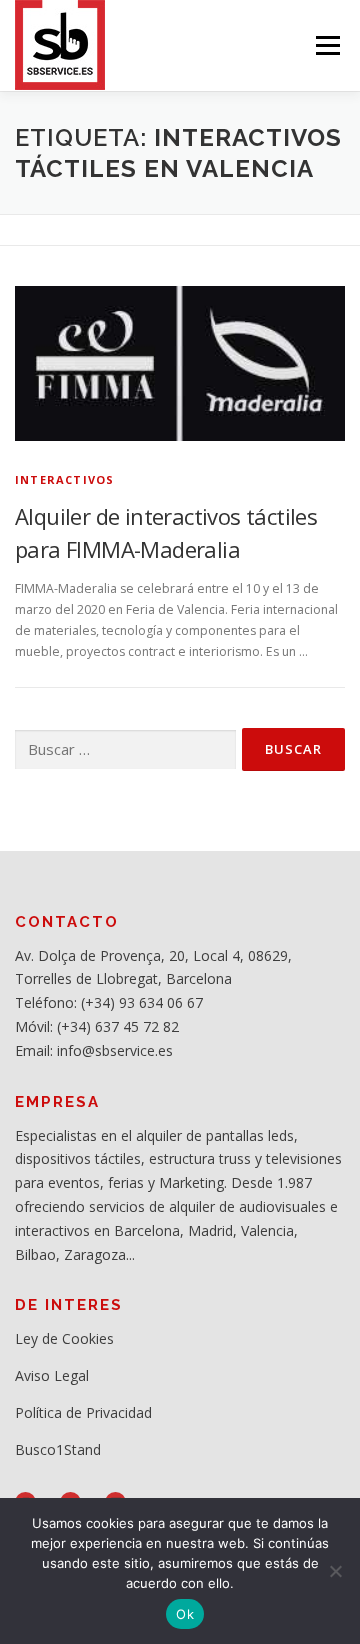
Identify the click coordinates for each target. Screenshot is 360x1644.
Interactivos (64, 479)
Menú (326, 45)
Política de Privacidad (83, 1412)
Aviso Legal (52, 1375)
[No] (335, 1571)
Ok (185, 1614)
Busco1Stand (58, 1449)
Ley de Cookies (64, 1338)
